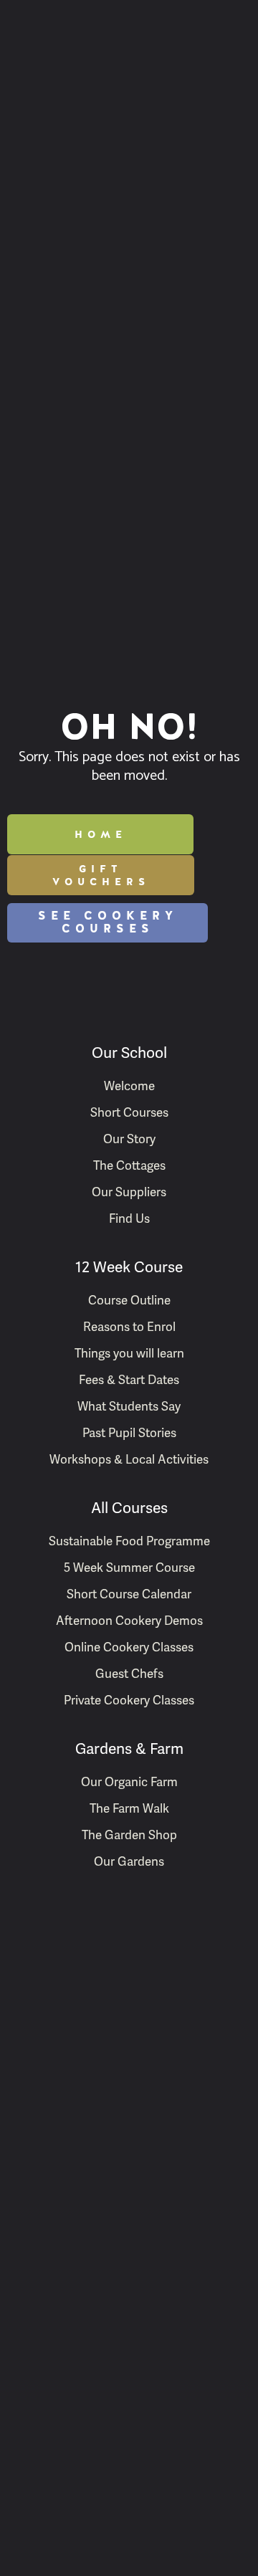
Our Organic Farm (129, 1782)
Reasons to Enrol (129, 1327)
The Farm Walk (129, 1808)
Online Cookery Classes (129, 1647)
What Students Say (129, 1406)
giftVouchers (101, 875)
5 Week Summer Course (129, 1568)
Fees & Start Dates (129, 1380)
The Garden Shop (129, 1835)
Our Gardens (129, 1861)
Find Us (129, 1218)
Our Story (129, 1139)
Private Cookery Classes (129, 1700)
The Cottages (129, 1165)
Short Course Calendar (129, 1594)
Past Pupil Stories (129, 1433)
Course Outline (129, 1300)
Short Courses (129, 1112)
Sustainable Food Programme (129, 1541)
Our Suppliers (129, 1192)
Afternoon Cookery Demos (129, 1621)
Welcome (129, 1086)
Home (101, 834)
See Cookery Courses (108, 922)
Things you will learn (129, 1353)
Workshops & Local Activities (129, 1459)
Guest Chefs (129, 1674)
